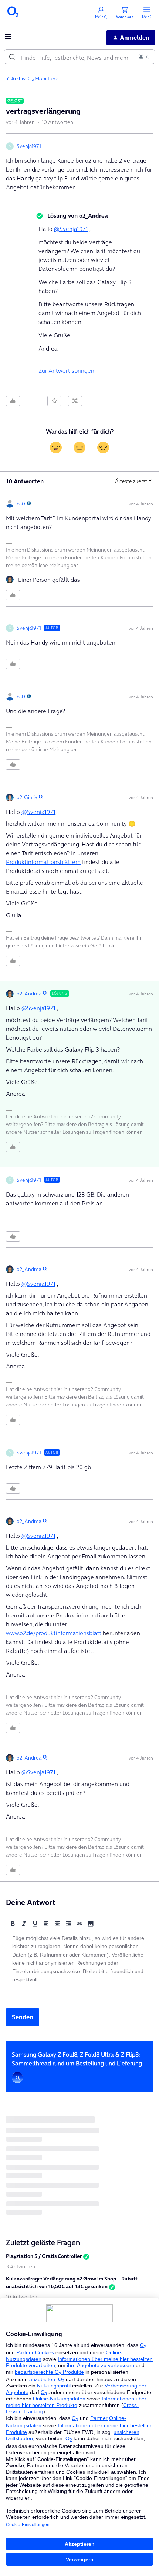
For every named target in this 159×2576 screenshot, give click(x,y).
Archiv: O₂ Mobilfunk (35, 79)
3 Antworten (21, 2266)
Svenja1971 (29, 146)
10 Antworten (22, 2297)
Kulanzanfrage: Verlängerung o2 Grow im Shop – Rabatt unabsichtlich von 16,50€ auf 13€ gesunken (72, 2283)
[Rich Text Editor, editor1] (79, 1968)
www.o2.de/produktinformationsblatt (54, 1633)
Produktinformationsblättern (43, 862)
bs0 (21, 504)
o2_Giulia (27, 797)
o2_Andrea (29, 994)
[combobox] (79, 57)
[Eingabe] (12, 57)
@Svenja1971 (71, 229)
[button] (8, 39)
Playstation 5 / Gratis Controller (44, 2256)
